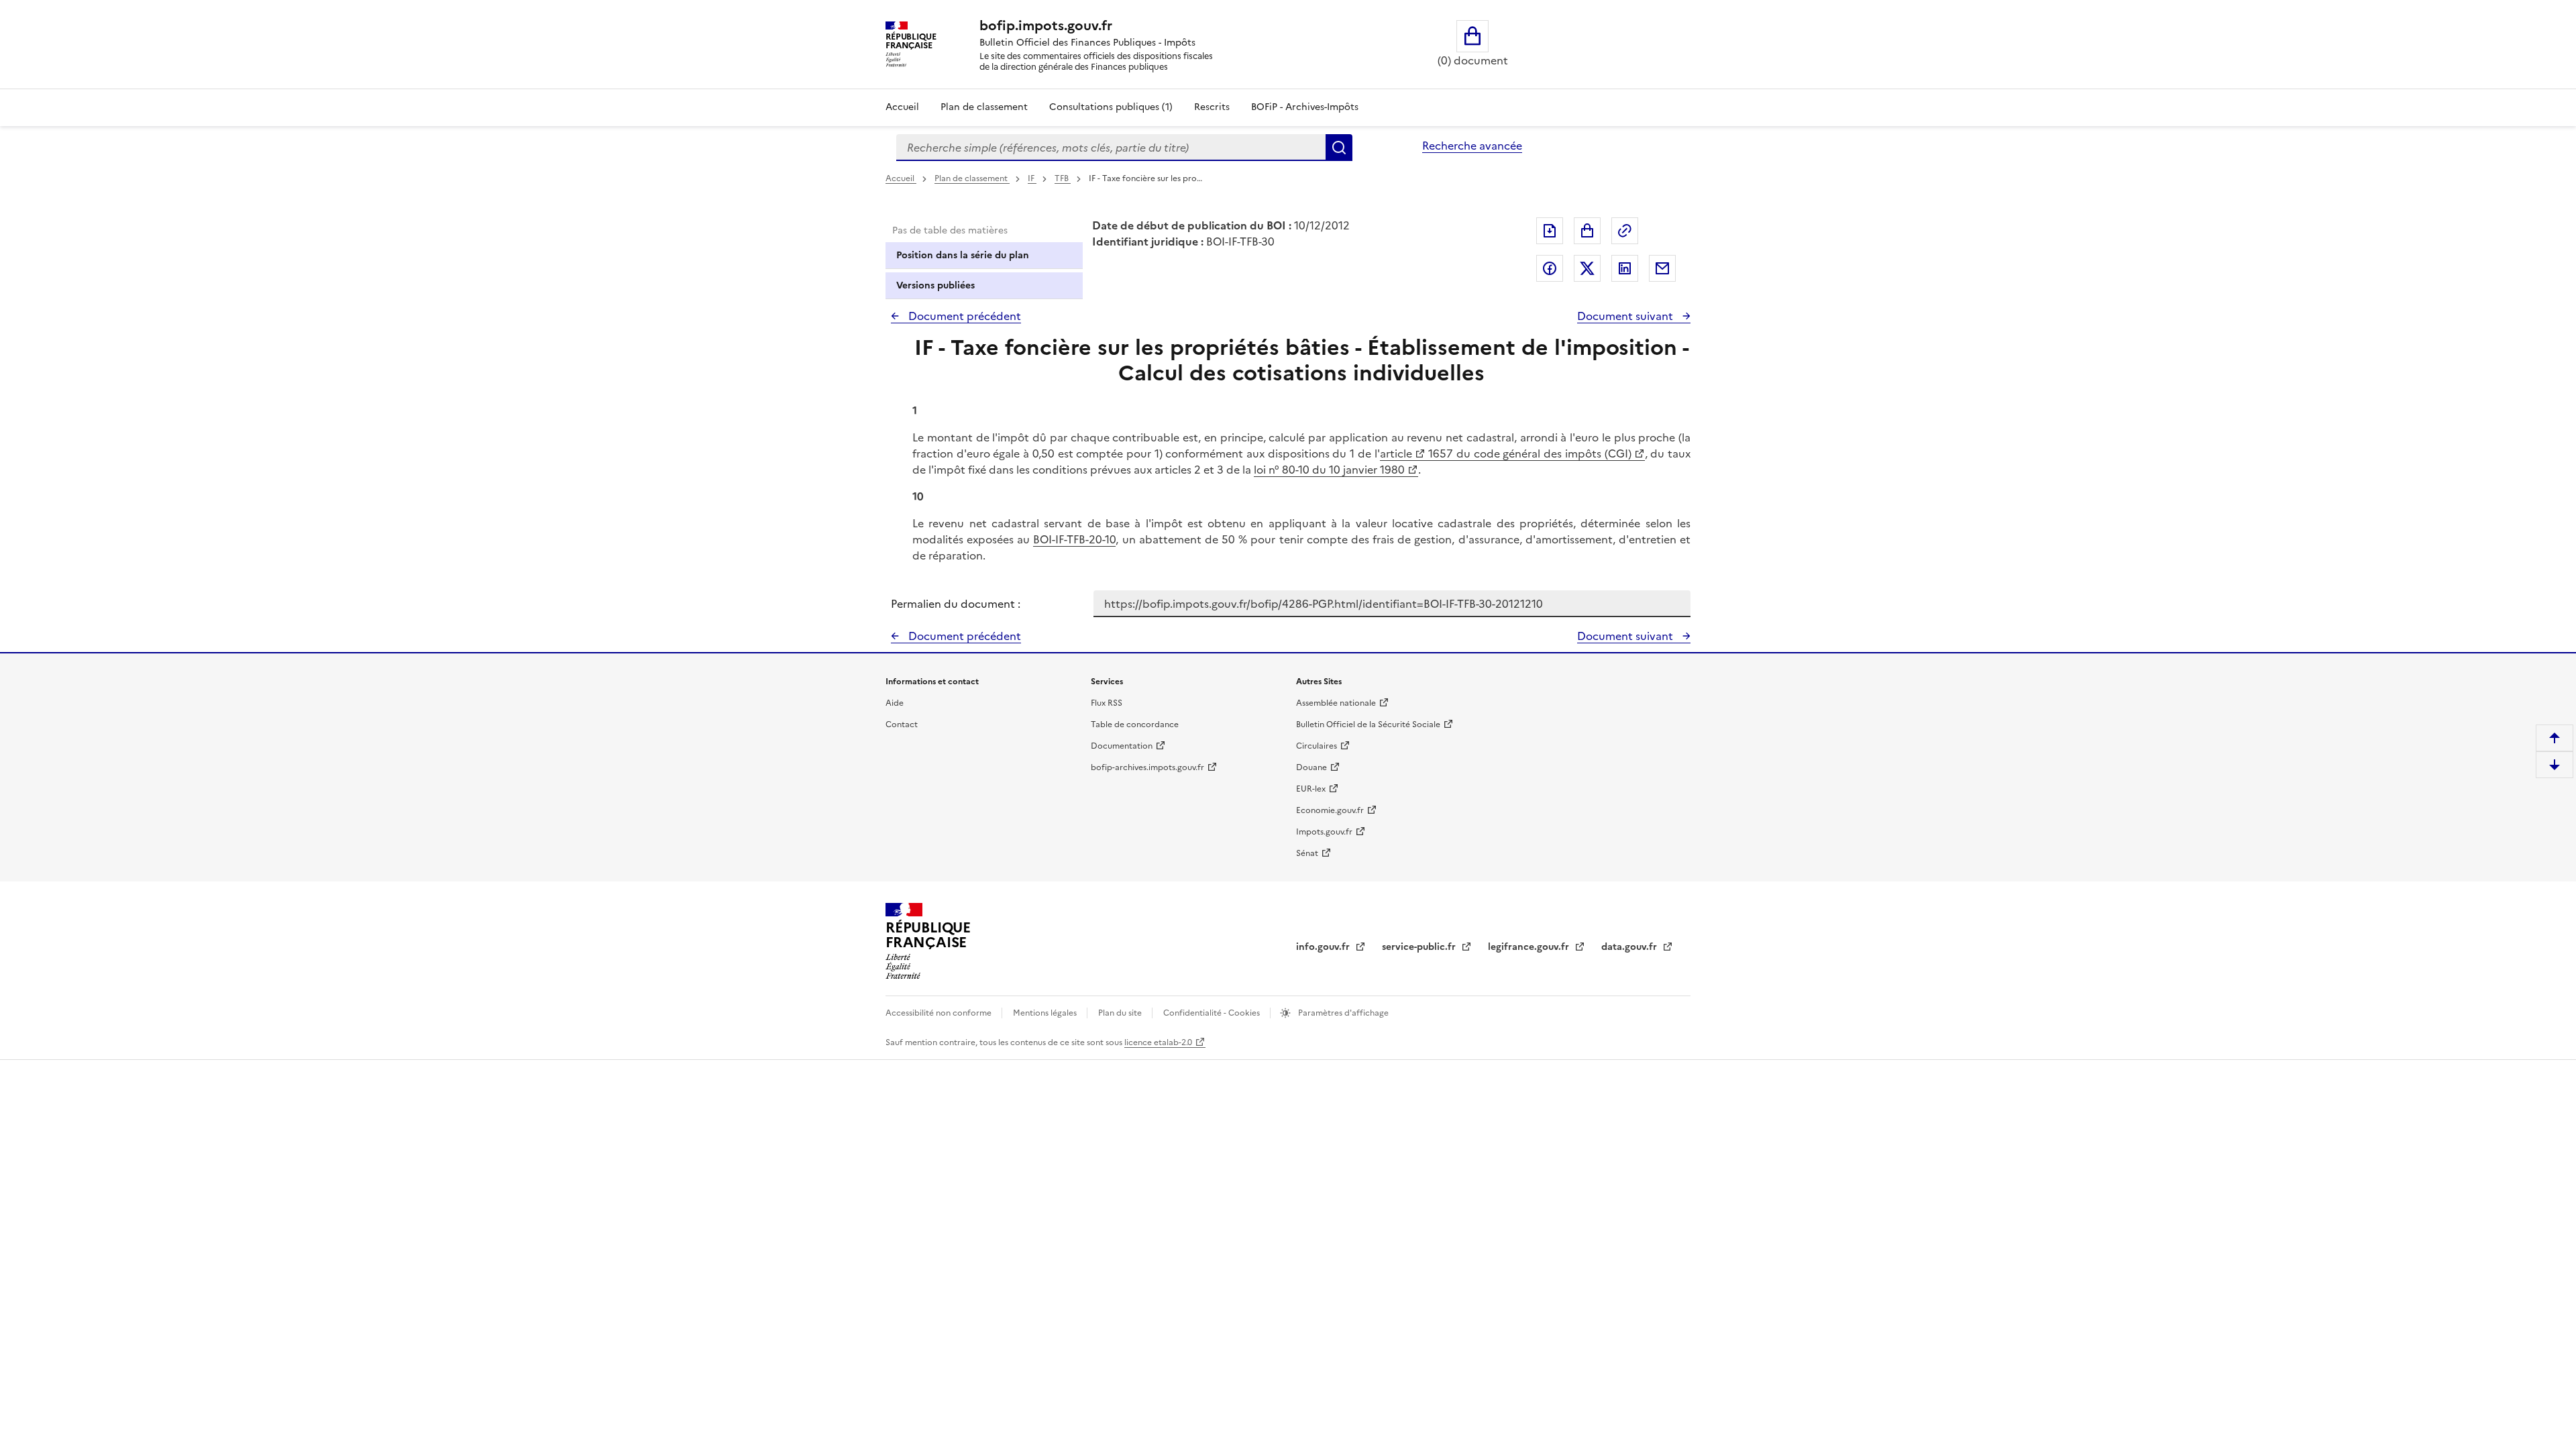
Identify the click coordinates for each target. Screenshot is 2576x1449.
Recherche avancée (1472, 146)
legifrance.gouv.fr (1530, 947)
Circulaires (1317, 746)
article (1396, 453)
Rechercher (1339, 148)
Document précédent (963, 316)
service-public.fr (1420, 947)
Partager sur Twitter (1587, 268)
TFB (1063, 178)
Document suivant (1626, 316)
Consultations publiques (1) (1111, 107)
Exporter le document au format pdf (1550, 231)
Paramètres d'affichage (1342, 1013)
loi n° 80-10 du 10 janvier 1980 (1329, 470)
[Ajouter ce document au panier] (1587, 231)
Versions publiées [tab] (935, 285)
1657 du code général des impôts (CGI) (1528, 453)
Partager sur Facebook (1550, 268)
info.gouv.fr (1324, 947)
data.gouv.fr (1630, 947)
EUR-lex (1311, 789)
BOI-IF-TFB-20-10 (1074, 539)
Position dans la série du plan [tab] (963, 255)
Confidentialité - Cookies (1213, 1013)
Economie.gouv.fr (1330, 810)
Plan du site (1121, 1013)
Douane (1311, 767)
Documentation (1122, 746)
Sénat (1307, 853)
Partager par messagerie (1662, 268)
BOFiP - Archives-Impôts (1305, 107)
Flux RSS (1107, 703)
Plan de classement (984, 107)
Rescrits (1212, 107)
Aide (895, 703)
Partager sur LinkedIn (1625, 268)
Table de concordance (1135, 724)
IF (1032, 178)
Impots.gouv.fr (1324, 832)
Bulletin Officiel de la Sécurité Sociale (1368, 724)
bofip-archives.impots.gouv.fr (1147, 767)
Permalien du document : (956, 604)
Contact (902, 724)
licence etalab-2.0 (1158, 1042)
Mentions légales (1046, 1013)
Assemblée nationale (1336, 703)
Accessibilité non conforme (940, 1013)
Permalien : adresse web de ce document (1625, 231)
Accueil (902, 107)
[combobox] (1111, 148)
